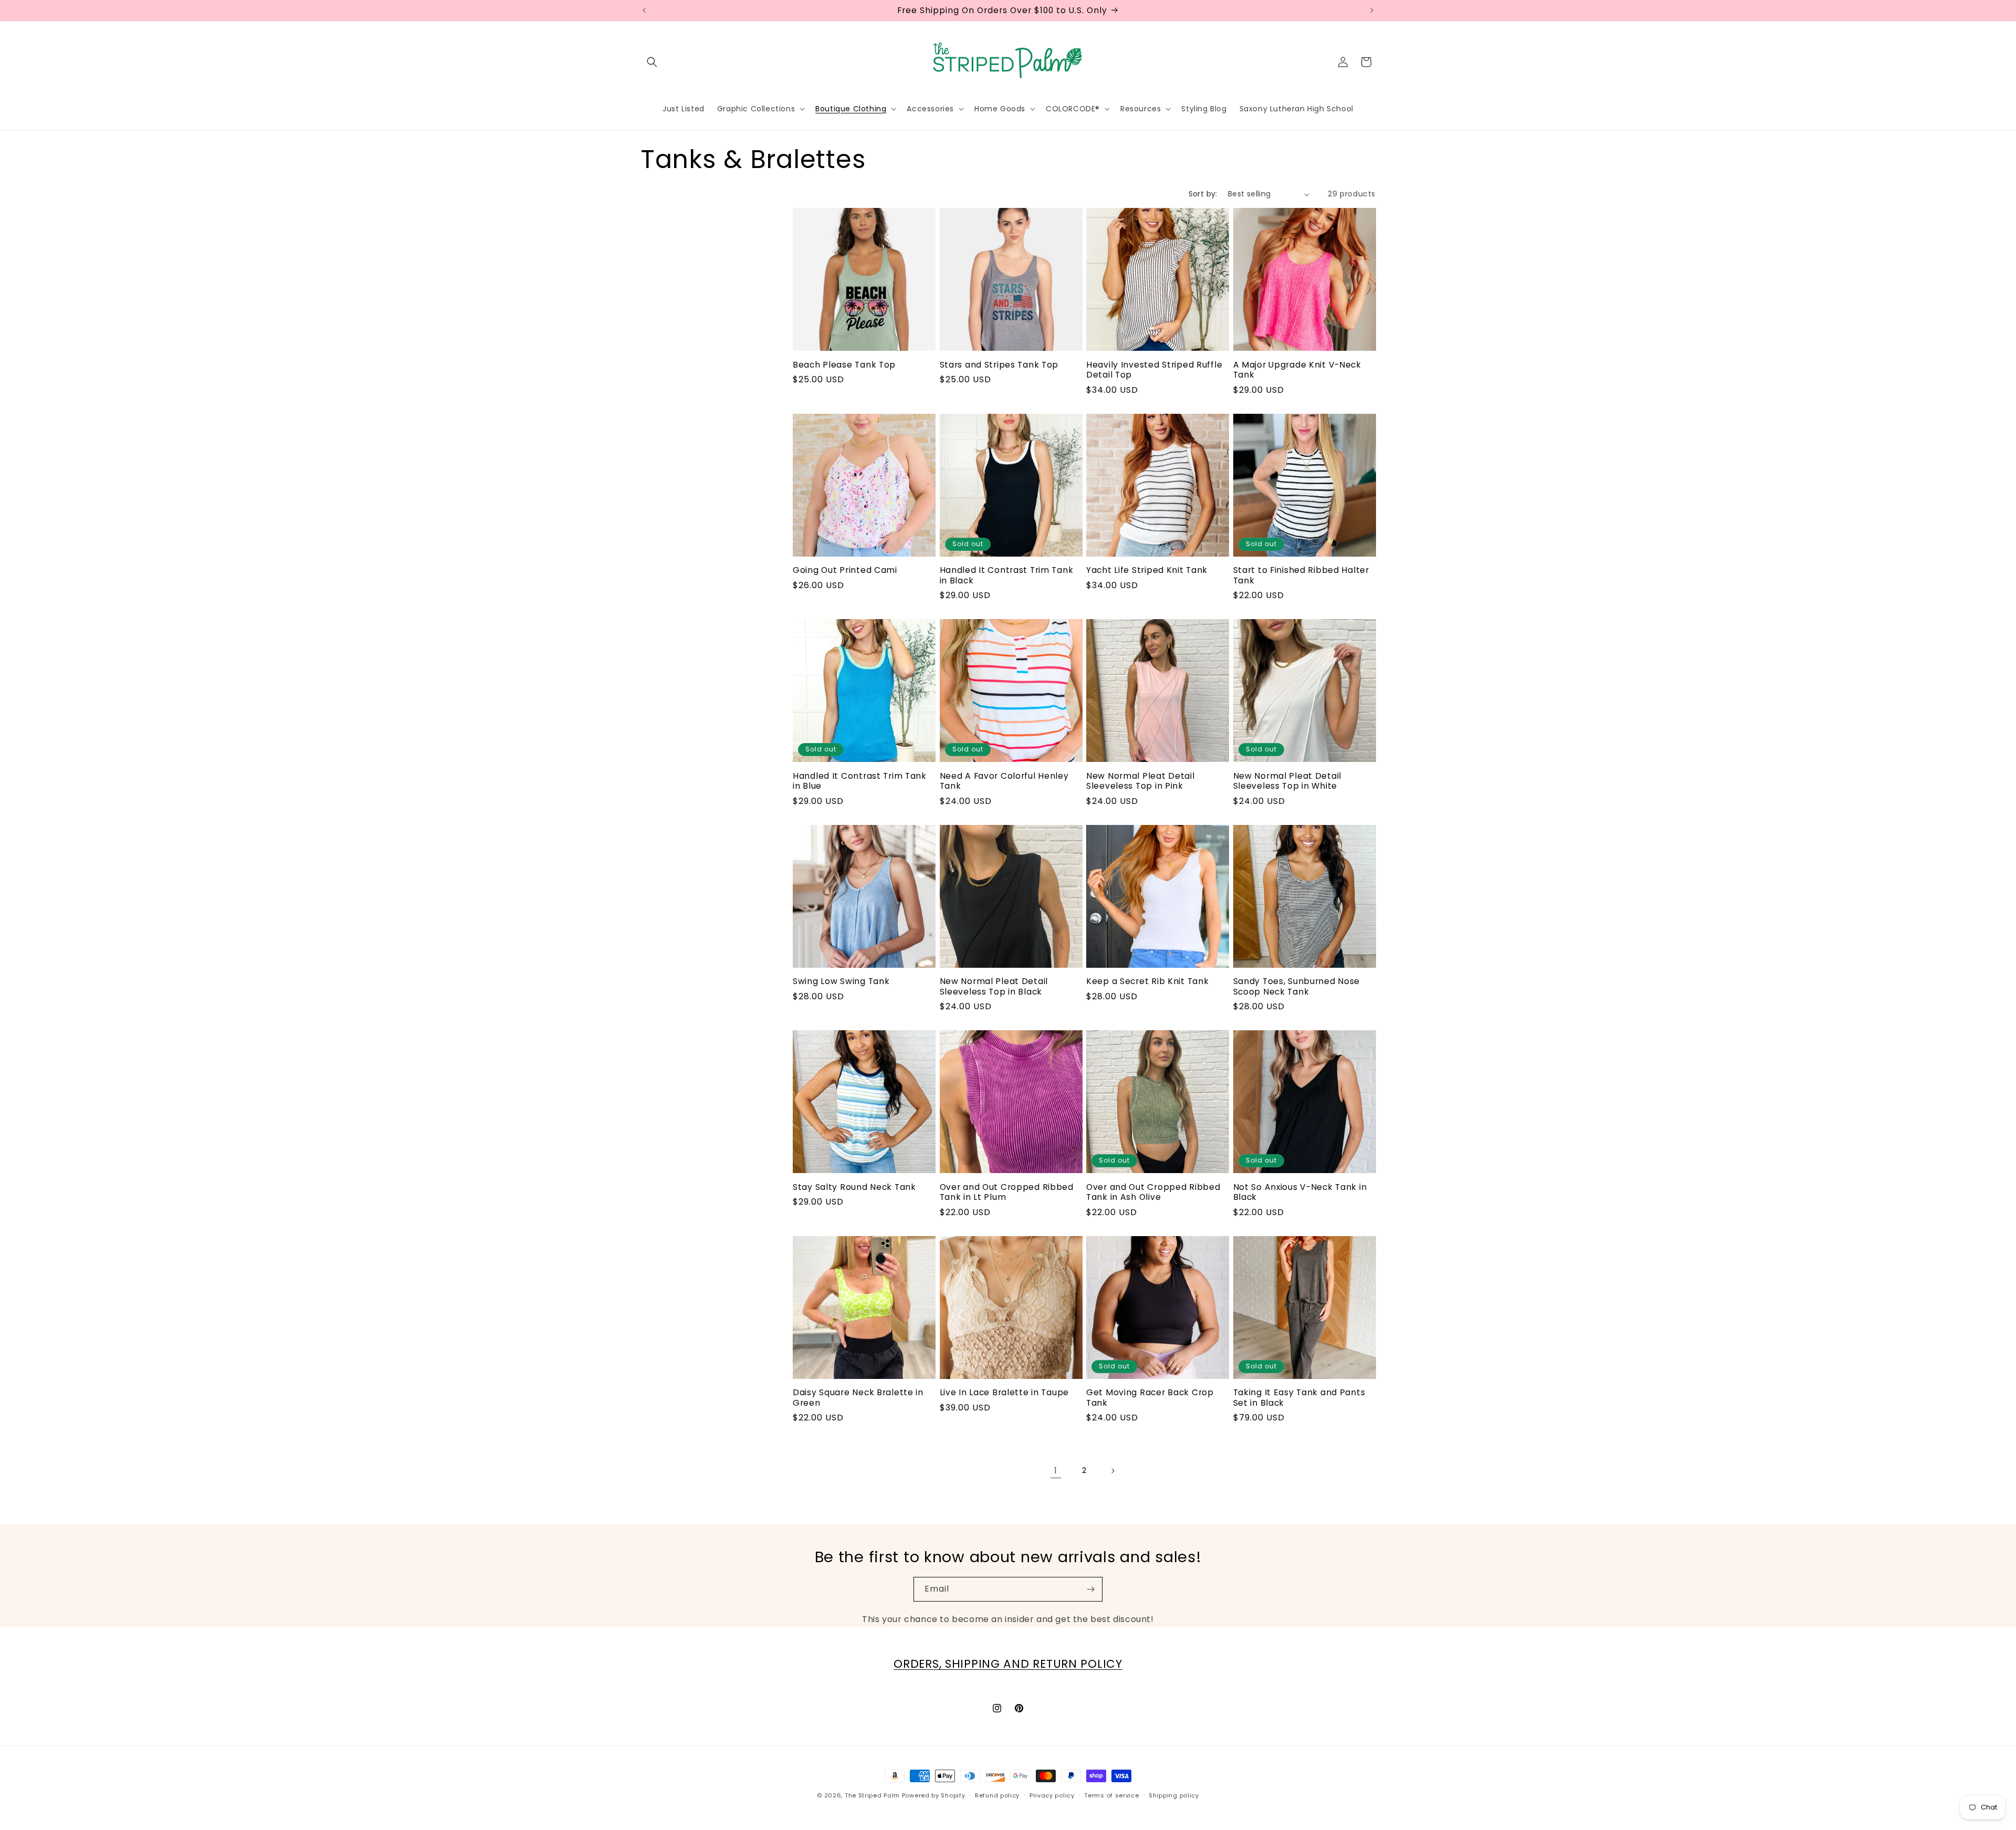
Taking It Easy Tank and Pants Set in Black (1299, 1398)
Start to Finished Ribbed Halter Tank (1301, 575)
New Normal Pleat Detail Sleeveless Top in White (1288, 781)
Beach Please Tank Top (844, 365)
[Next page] (1112, 1471)
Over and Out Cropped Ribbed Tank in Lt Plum (1007, 1192)
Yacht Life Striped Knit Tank (1147, 570)
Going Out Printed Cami (845, 570)
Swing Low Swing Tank (841, 981)
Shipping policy (1174, 1795)
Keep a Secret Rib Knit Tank (1147, 981)
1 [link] (1056, 1471)
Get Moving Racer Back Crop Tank (1150, 1398)
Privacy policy (1052, 1795)
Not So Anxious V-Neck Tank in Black (1300, 1192)
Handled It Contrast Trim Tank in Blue (860, 781)
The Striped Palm (872, 1795)
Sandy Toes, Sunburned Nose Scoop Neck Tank (1297, 986)
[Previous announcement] (644, 11)
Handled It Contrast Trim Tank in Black (1007, 575)
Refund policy (997, 1795)
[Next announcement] (1372, 11)
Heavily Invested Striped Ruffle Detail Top (1154, 370)
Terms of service (1111, 1795)
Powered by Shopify (934, 1795)
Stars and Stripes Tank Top (999, 365)
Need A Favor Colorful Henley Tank (1004, 781)
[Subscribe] (1090, 1589)
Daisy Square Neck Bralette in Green (858, 1398)
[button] (652, 62)
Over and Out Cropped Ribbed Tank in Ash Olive (1153, 1192)
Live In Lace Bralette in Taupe (1005, 1392)
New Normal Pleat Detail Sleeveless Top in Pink (1141, 781)
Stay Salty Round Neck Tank (854, 1187)
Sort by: (1203, 194)
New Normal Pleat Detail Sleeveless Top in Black (994, 986)
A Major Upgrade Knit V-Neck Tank (1297, 370)
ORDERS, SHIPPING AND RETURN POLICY (1008, 1664)
